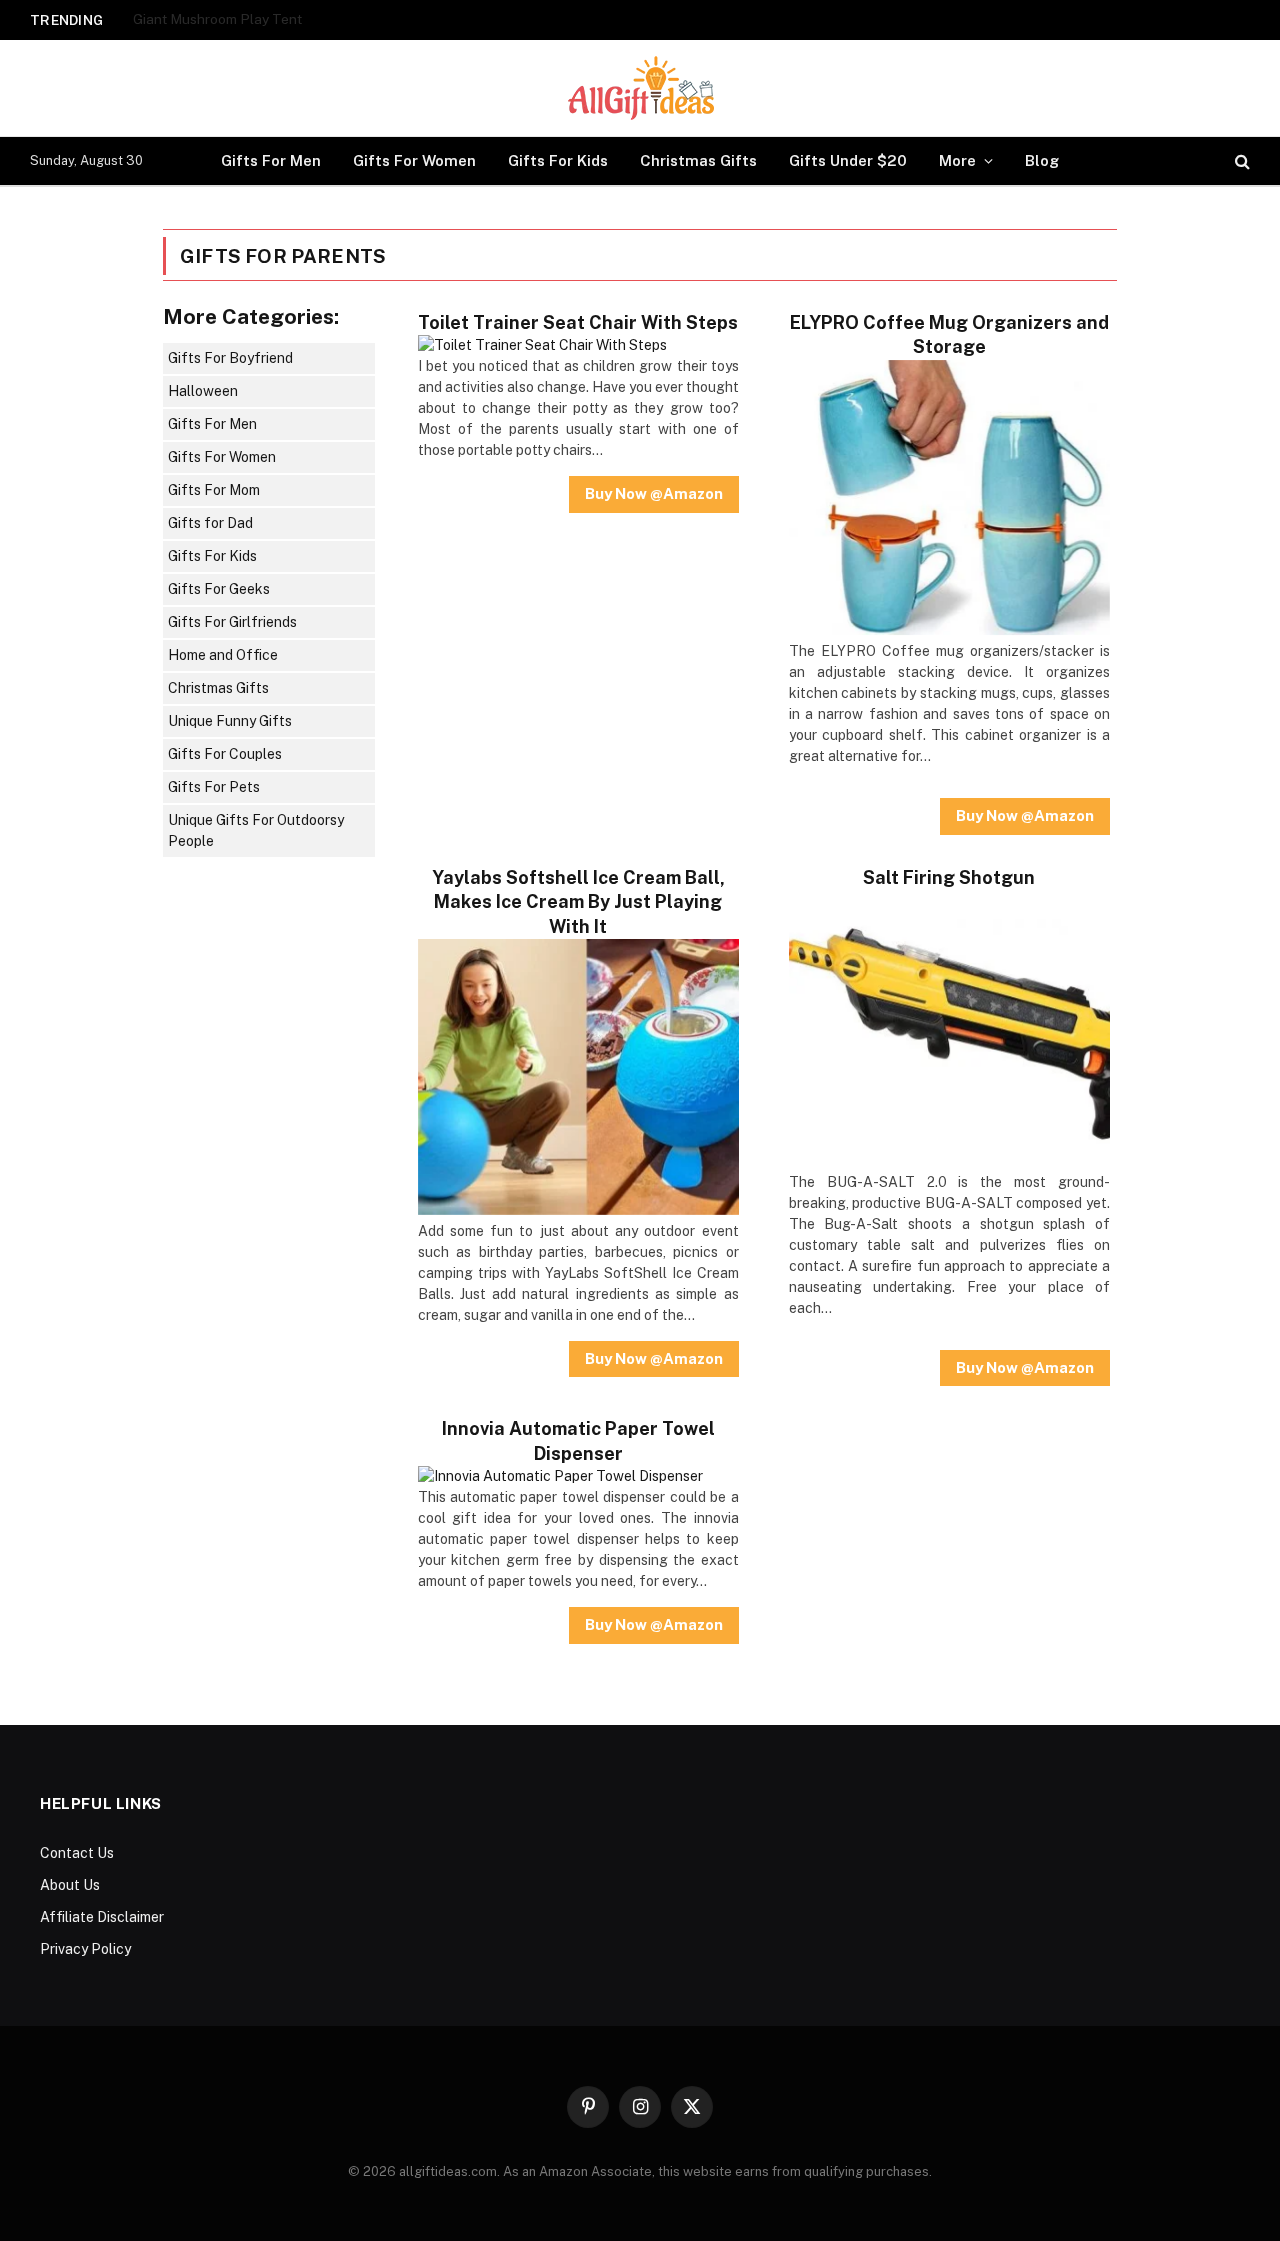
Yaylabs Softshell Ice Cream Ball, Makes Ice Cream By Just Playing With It (578, 902)
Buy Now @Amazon (654, 493)
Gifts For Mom (214, 490)
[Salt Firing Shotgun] (949, 1161)
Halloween (203, 391)
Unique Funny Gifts (230, 721)
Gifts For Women (414, 160)
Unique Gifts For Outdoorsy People (256, 830)
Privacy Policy (85, 1949)
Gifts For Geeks (219, 589)
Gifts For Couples (225, 754)
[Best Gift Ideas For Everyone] (640, 88)
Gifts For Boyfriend (230, 358)
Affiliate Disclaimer (102, 1917)
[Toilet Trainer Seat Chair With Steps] (542, 345)
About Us (70, 1885)
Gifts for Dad (210, 523)
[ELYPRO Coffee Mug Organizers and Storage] (949, 630)
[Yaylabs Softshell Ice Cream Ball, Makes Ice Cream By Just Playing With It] (578, 1210)
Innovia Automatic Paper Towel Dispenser (578, 1440)
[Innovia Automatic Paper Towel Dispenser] (560, 1476)
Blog (1042, 160)
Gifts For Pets (214, 787)
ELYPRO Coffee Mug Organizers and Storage (949, 334)
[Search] (1240, 161)
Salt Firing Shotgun (949, 877)
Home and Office (223, 655)
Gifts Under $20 (848, 160)
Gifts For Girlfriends (232, 622)
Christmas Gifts (698, 160)
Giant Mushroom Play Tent (217, 19)
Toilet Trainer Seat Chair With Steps (578, 322)
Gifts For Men (271, 160)
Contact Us (77, 1853)
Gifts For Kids (558, 160)
